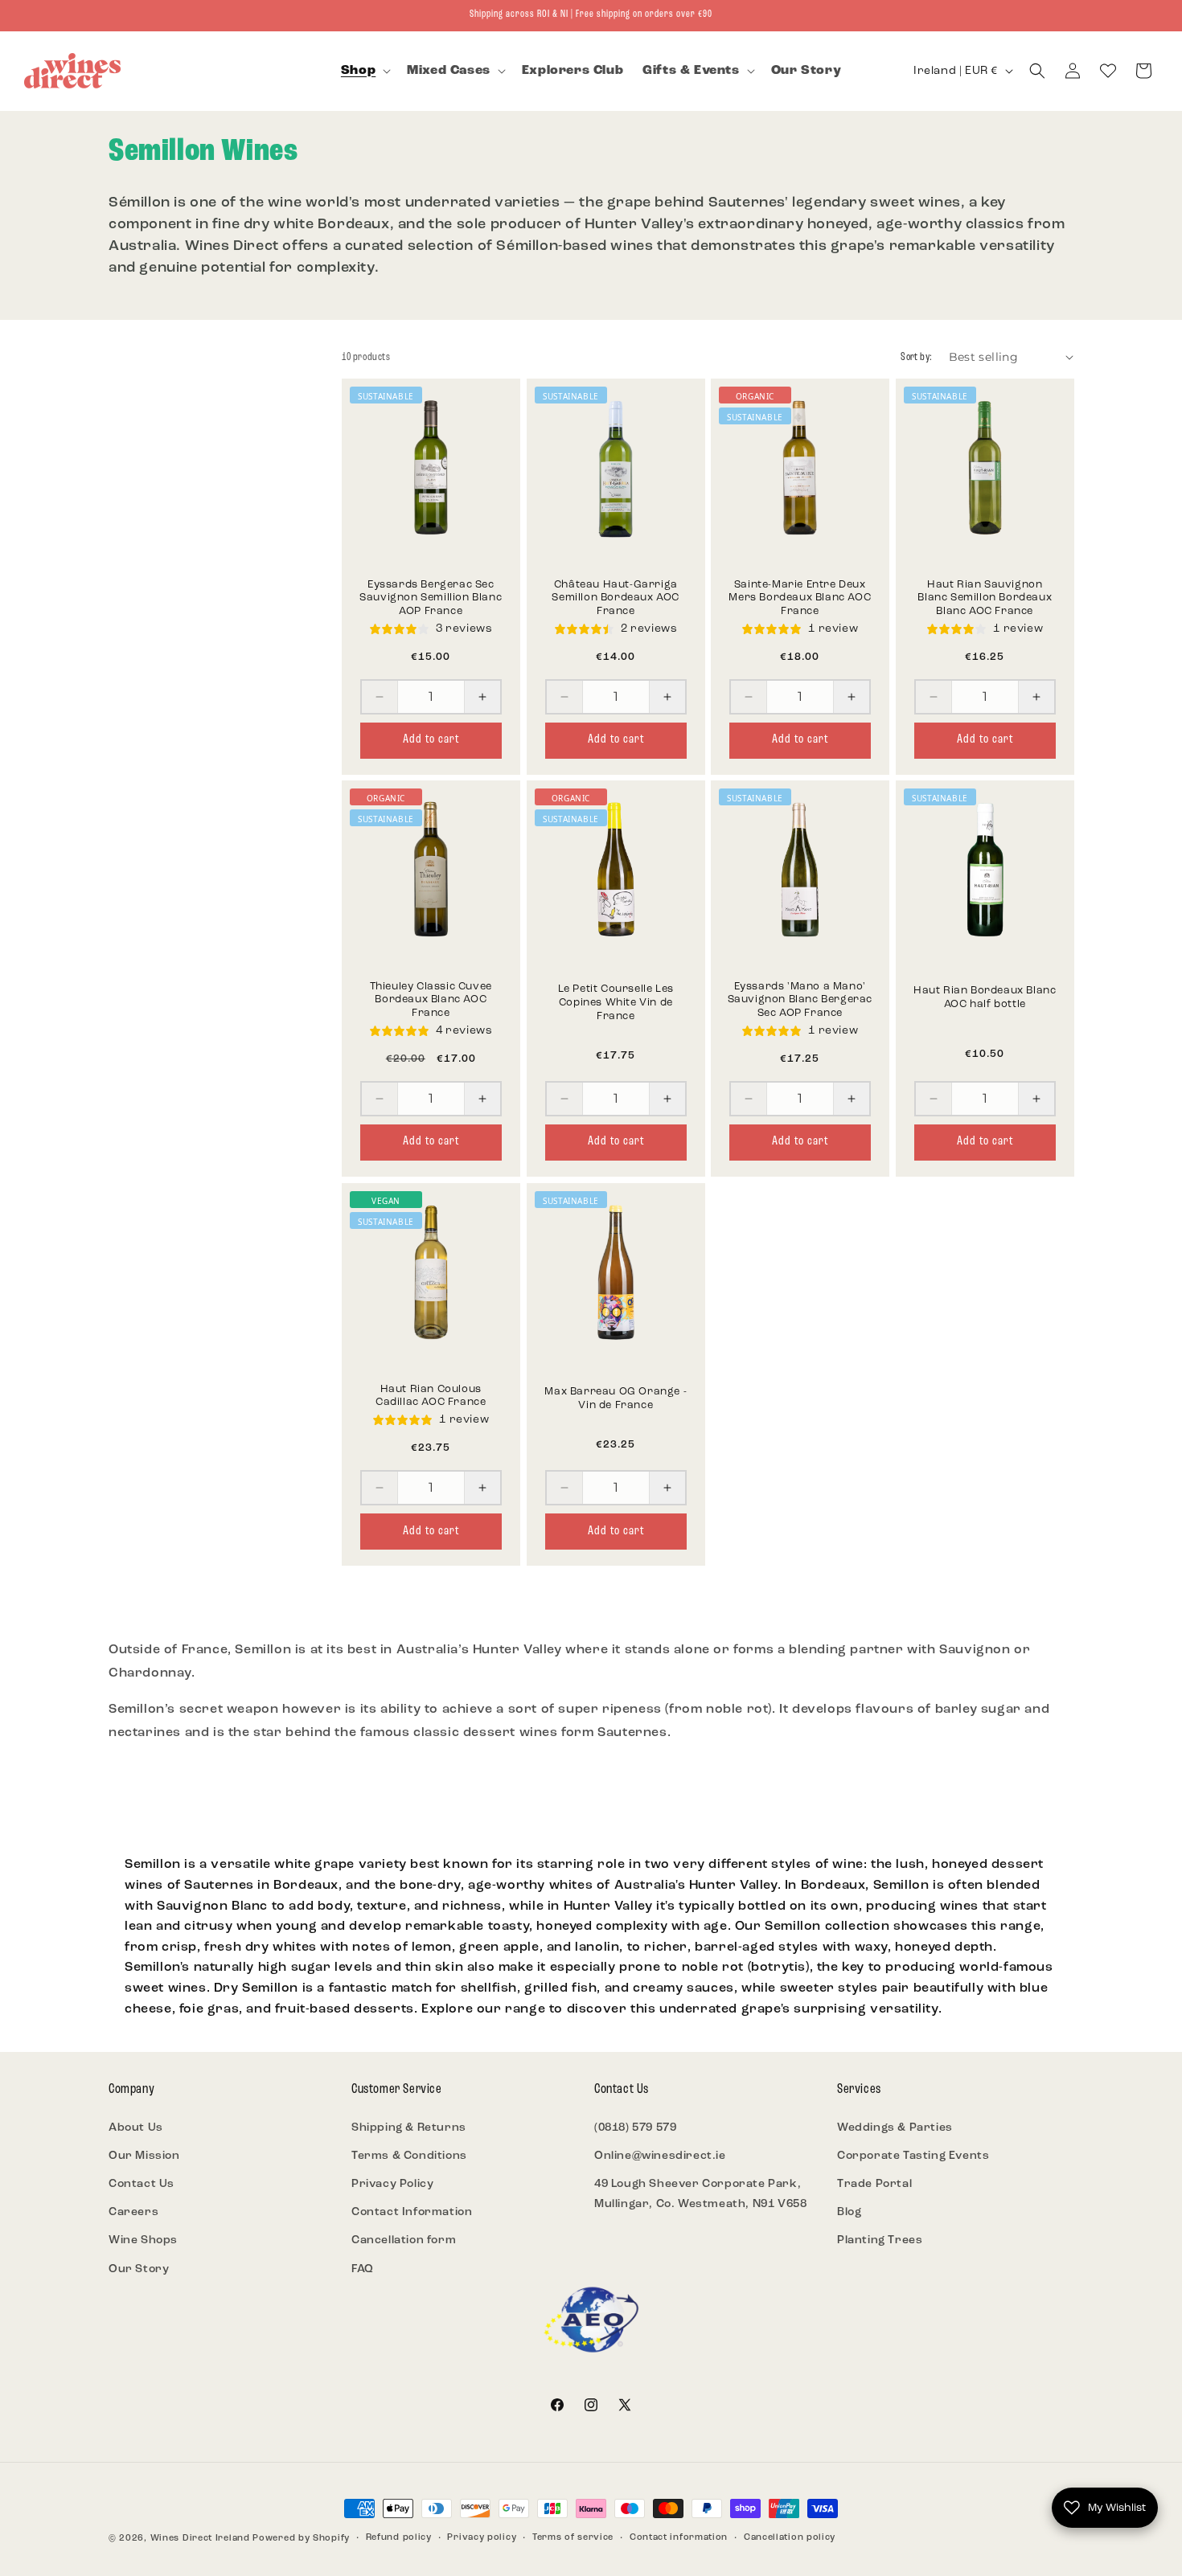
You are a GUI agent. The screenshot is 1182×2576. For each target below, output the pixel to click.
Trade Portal (874, 2184)
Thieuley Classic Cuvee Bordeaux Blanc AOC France (431, 1000)
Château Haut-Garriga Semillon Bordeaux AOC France (616, 598)
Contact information (679, 2538)
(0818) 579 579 (635, 2128)
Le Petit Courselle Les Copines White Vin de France (615, 1003)
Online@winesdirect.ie (660, 2156)
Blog (849, 2212)
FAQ (363, 2269)
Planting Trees (880, 2240)
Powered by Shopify (301, 2539)
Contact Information (412, 2212)
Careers (133, 2212)
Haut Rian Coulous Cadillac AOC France (431, 1395)
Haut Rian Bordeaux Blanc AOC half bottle (985, 998)
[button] (364, 71)
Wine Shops (143, 2240)
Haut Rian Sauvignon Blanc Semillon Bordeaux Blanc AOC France (985, 598)
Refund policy (399, 2538)
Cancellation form (404, 2240)
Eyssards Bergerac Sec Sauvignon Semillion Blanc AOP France (431, 598)
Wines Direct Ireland (200, 2539)
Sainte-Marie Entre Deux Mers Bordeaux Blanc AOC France (800, 598)
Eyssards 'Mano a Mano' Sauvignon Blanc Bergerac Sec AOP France (800, 1000)
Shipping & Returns (409, 2128)
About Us (136, 2128)
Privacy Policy (392, 2184)
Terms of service (573, 2538)
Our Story (139, 2269)
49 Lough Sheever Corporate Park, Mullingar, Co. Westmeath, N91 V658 (700, 2194)
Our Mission (144, 2156)
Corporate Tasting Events (913, 2156)
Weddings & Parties (895, 2128)
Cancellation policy (790, 2538)
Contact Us (142, 2184)
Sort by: (916, 357)
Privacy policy (482, 2538)
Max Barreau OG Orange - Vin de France (616, 1399)
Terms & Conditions (409, 2156)
